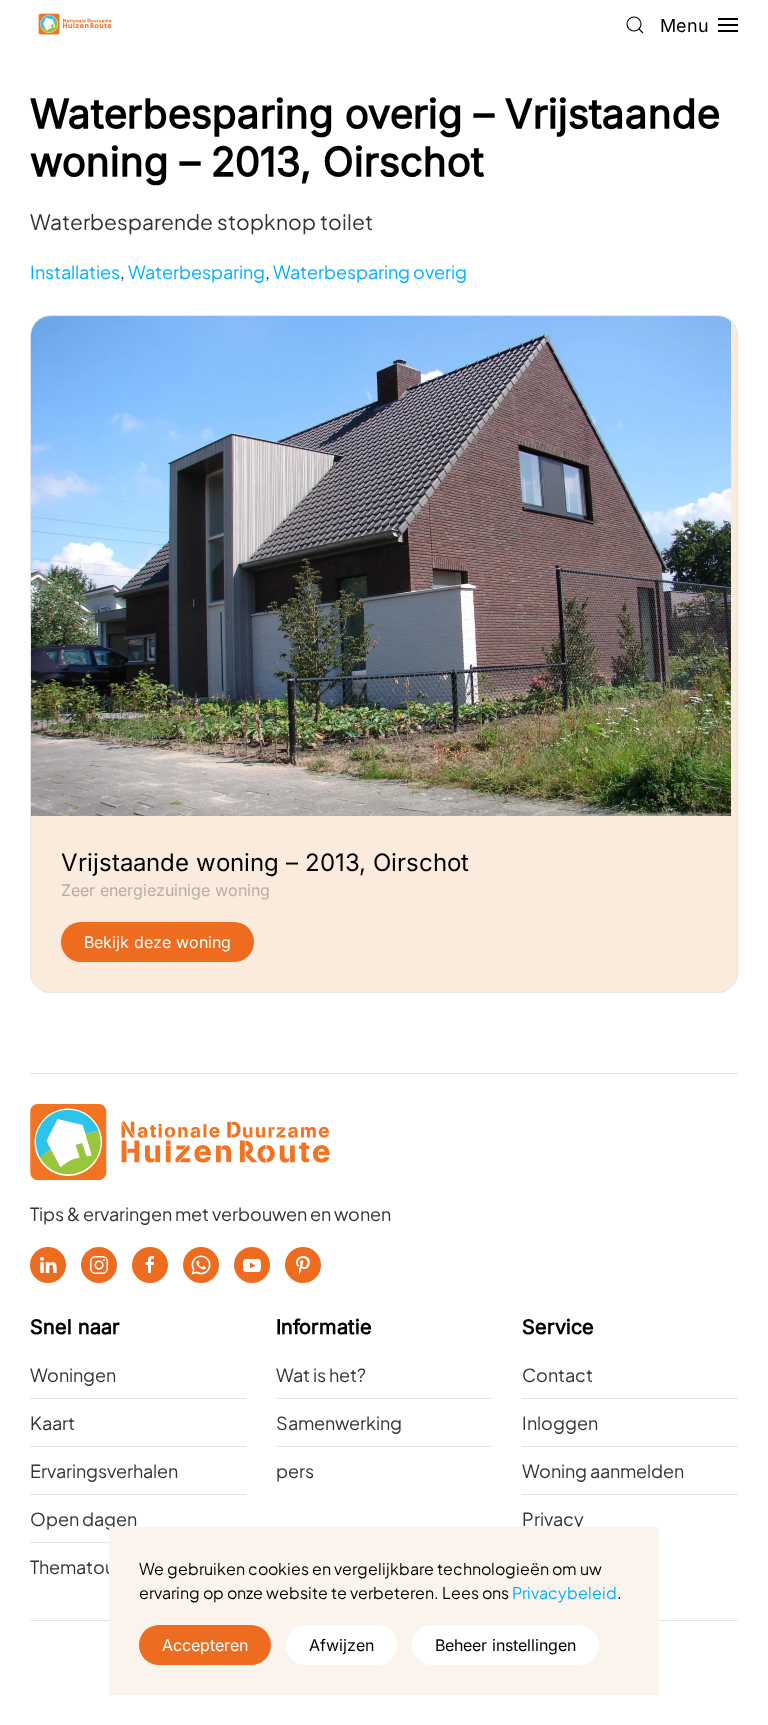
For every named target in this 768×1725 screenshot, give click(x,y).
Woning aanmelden (603, 1470)
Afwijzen (341, 1645)
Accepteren (205, 1645)
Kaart (52, 1422)
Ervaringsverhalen (104, 1470)
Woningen (73, 1374)
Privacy (553, 1518)
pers (295, 1470)
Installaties (75, 271)
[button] (635, 25)
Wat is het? (321, 1374)
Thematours (80, 1566)
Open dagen (83, 1518)
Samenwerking (339, 1422)
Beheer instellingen (505, 1645)
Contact (557, 1374)
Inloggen (560, 1422)
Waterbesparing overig (370, 271)
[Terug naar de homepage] (75, 25)
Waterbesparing (196, 271)
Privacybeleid (564, 1592)
